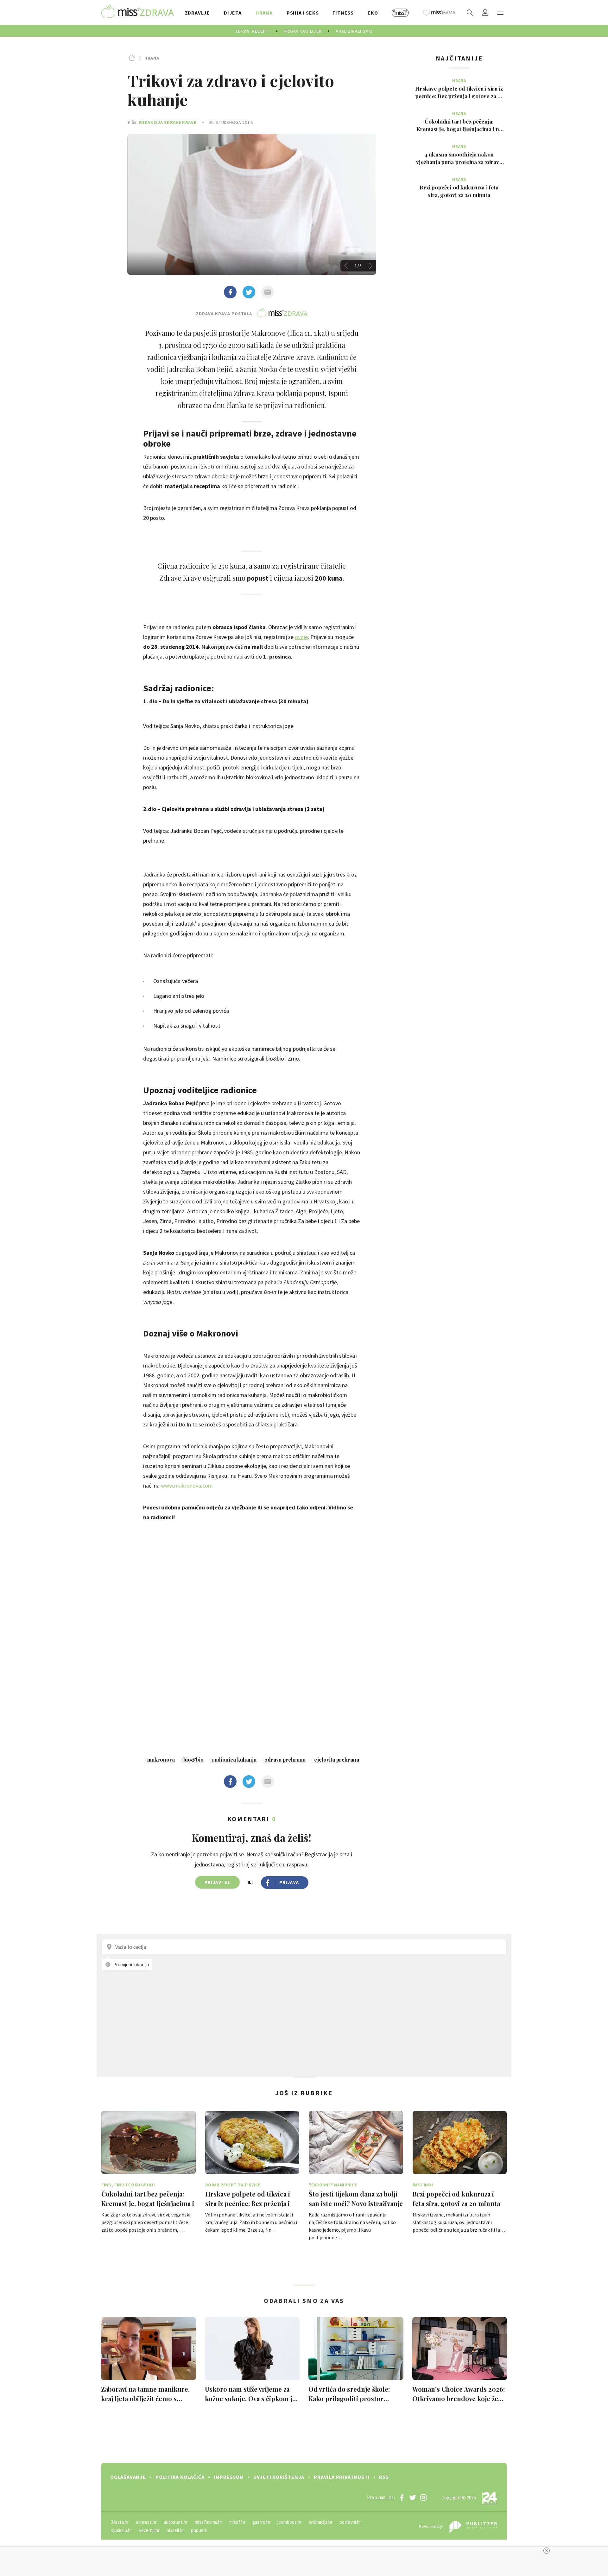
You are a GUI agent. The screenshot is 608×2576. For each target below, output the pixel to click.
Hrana (152, 58)
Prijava (289, 1882)
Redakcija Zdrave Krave (168, 122)
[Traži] (470, 13)
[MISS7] (400, 13)
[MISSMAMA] (439, 13)
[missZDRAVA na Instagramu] (423, 2497)
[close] (547, 2551)
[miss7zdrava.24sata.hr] (138, 13)
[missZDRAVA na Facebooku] (402, 2497)
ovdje (301, 637)
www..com (187, 1486)
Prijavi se (217, 1882)
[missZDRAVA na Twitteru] (413, 2497)
